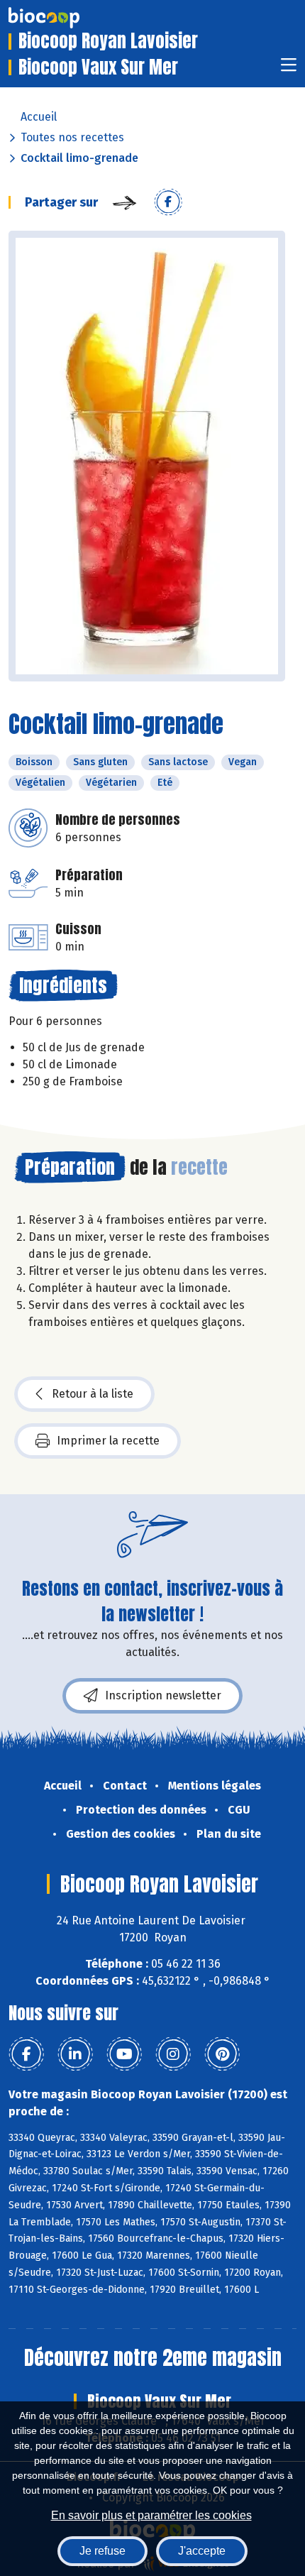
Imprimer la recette (108, 1441)
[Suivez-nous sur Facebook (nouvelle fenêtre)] (26, 2054)
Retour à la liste (93, 1394)
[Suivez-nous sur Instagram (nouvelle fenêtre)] (173, 2054)
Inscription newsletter (163, 1695)
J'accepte (202, 2551)
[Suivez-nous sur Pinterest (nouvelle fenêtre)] (222, 2054)
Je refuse (102, 2551)
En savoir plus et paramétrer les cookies (151, 2515)
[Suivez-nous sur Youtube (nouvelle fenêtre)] (124, 2054)
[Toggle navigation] (289, 69)
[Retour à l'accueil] (65, 18)
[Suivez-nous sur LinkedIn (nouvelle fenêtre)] (75, 2054)
